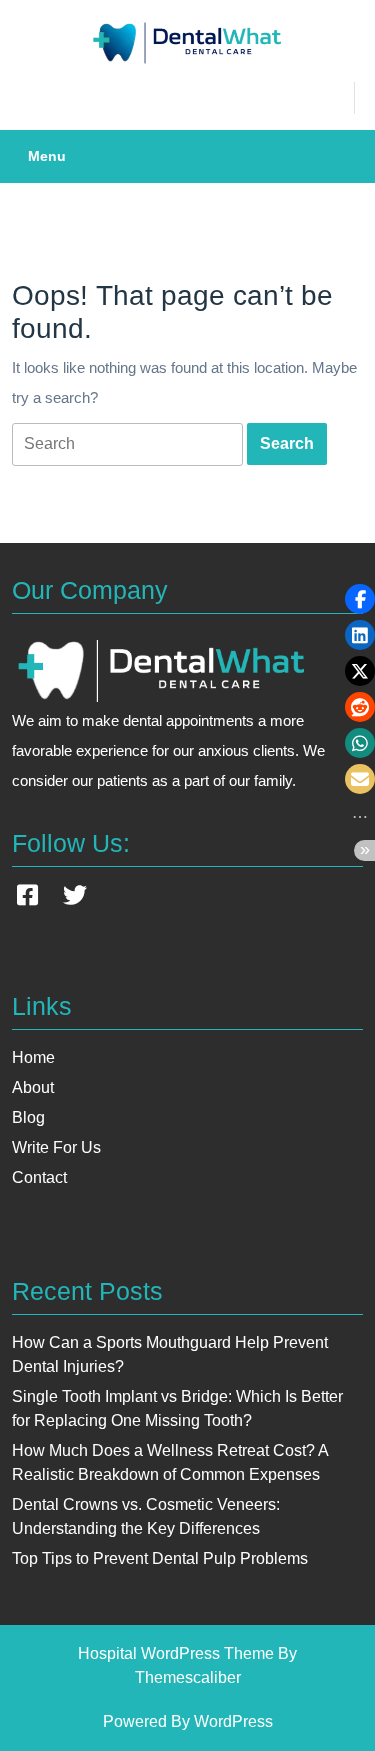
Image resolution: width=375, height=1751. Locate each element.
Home (33, 1057)
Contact (39, 1177)
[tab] (127, 444)
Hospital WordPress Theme (176, 1653)
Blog (28, 1117)
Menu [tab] (47, 156)
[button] (360, 599)
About (33, 1087)
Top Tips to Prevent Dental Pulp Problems (160, 1558)
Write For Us (56, 1147)
